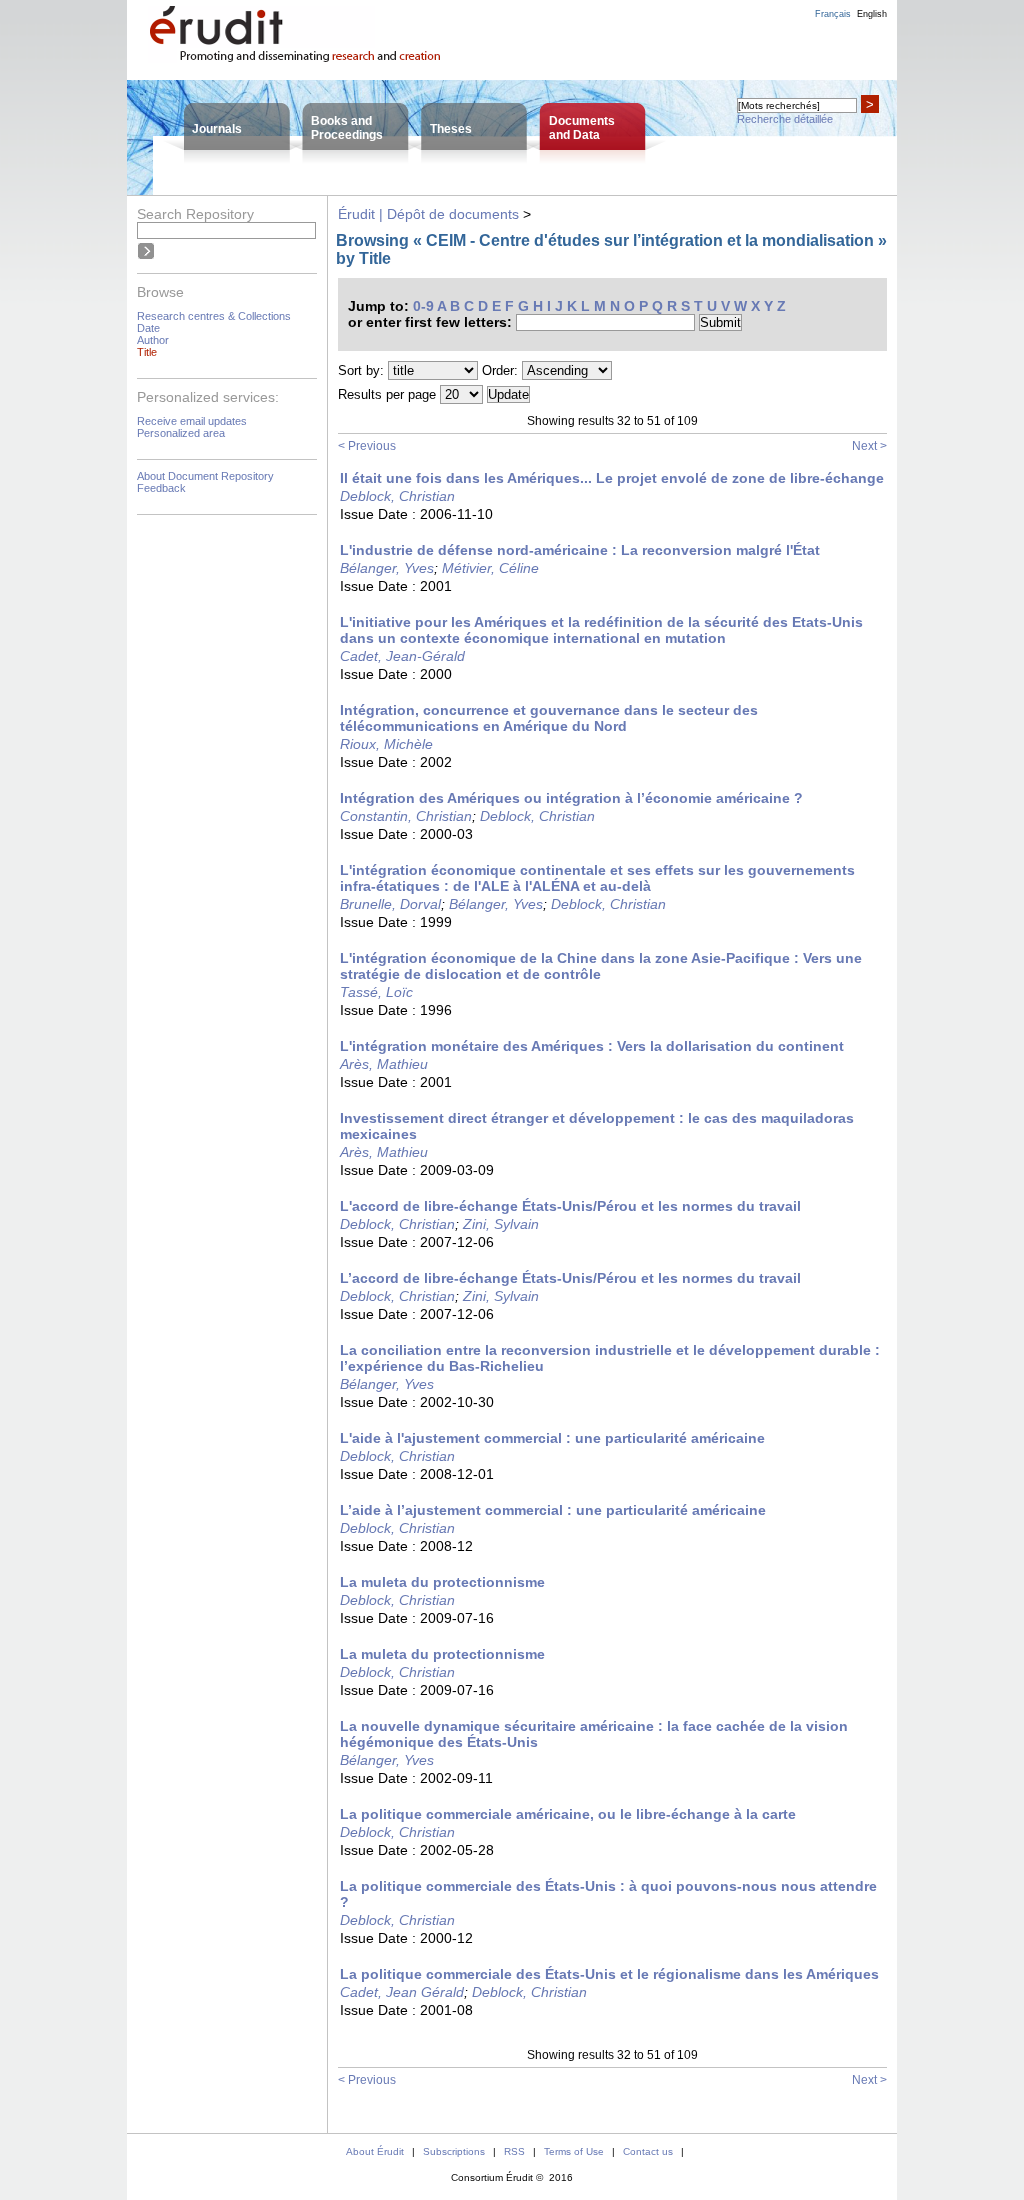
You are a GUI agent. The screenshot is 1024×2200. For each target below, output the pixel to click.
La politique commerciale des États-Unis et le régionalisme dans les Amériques (609, 1974)
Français (833, 14)
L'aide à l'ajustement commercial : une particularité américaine (552, 1438)
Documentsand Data (582, 128)
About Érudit (375, 2151)
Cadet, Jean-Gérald (402, 656)
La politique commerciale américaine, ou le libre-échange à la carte (568, 1814)
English (872, 14)
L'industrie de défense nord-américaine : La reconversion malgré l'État (580, 550)
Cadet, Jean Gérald (402, 1992)
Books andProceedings (347, 128)
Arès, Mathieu (384, 1064)
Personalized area (181, 433)
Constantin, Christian (406, 816)
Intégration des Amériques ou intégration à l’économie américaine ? (571, 798)
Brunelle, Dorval (390, 904)
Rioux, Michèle (386, 744)
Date (148, 328)
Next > (869, 446)
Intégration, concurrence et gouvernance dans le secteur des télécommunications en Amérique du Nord (549, 718)
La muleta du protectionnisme (442, 1582)
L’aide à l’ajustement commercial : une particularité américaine (553, 1510)
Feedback (161, 488)
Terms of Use (574, 2151)
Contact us (648, 2151)
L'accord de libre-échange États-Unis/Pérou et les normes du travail (570, 1206)
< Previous (367, 446)
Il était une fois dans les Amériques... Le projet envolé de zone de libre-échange (612, 478)
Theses (451, 129)
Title (147, 352)
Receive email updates (192, 421)
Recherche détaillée (785, 119)
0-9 (423, 306)
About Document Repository (205, 476)
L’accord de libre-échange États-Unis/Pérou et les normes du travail (570, 1278)
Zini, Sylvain (501, 1224)
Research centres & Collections (214, 316)
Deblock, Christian (397, 496)
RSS (514, 2151)
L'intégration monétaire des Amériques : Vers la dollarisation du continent (592, 1046)
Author (153, 340)
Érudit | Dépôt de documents (428, 214)
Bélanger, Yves (387, 568)
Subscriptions (454, 2151)
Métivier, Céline (490, 568)
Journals (217, 129)
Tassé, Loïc (376, 992)
